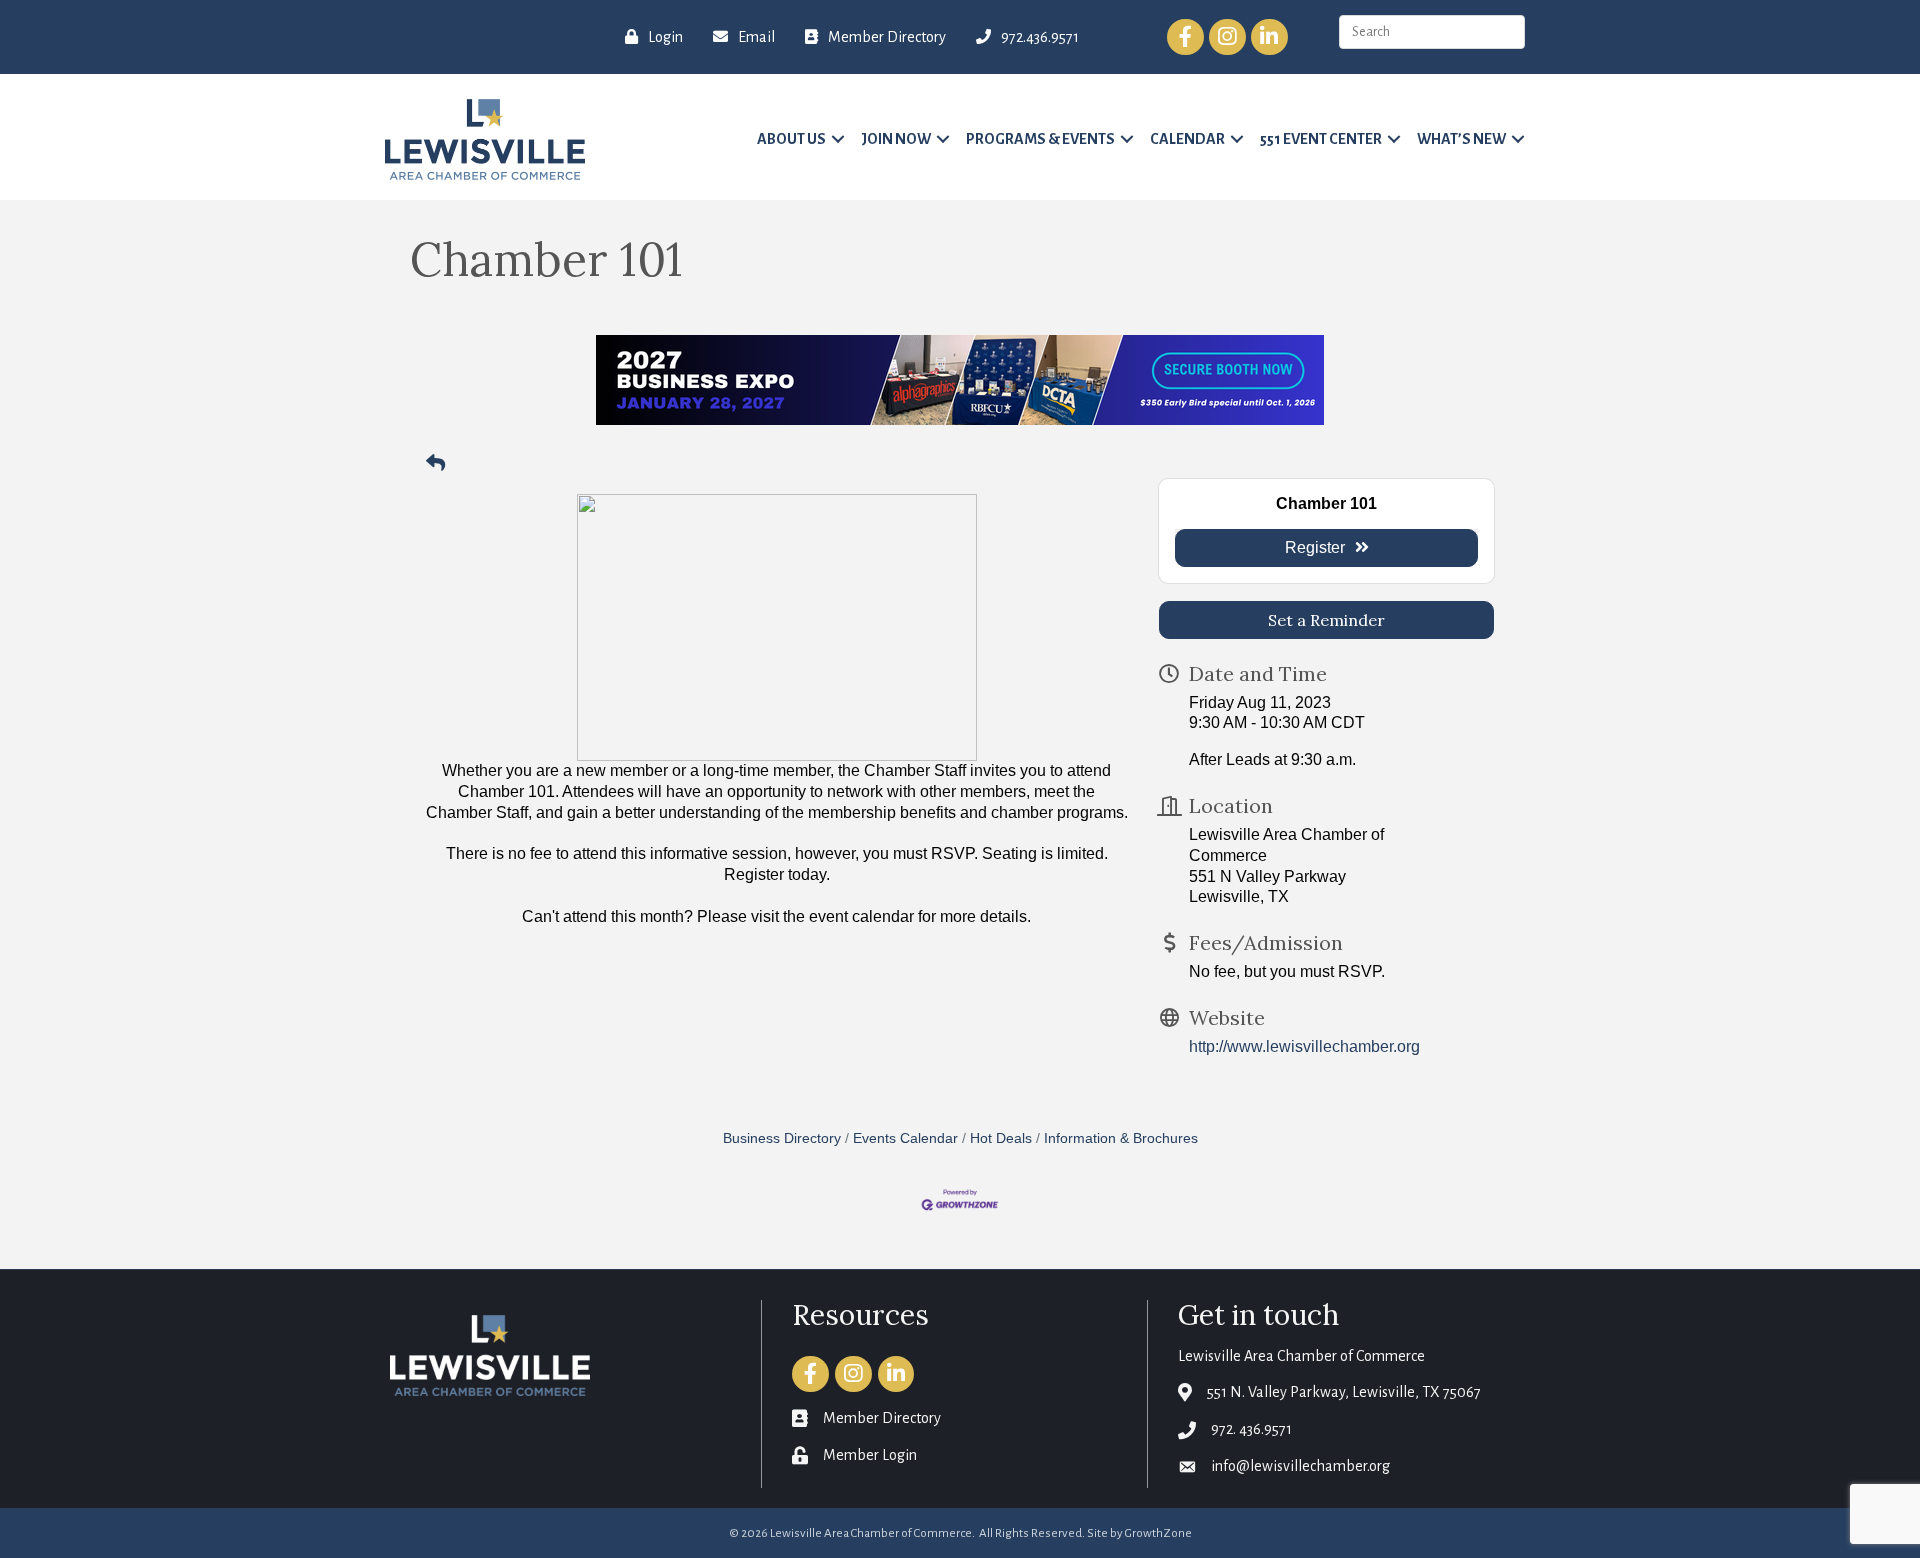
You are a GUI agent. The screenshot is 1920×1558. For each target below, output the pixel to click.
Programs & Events (1040, 139)
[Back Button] (435, 464)
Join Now (896, 139)
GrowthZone (1158, 1533)
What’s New (1461, 139)
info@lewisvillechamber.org (1300, 1466)
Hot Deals (1001, 1138)
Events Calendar (905, 1138)
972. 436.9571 (1251, 1429)
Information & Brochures (1121, 1138)
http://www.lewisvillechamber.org (1304, 1046)
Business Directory (782, 1138)
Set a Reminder (1326, 620)
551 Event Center (1321, 139)
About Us (791, 139)
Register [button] (1315, 547)
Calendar (1187, 139)
